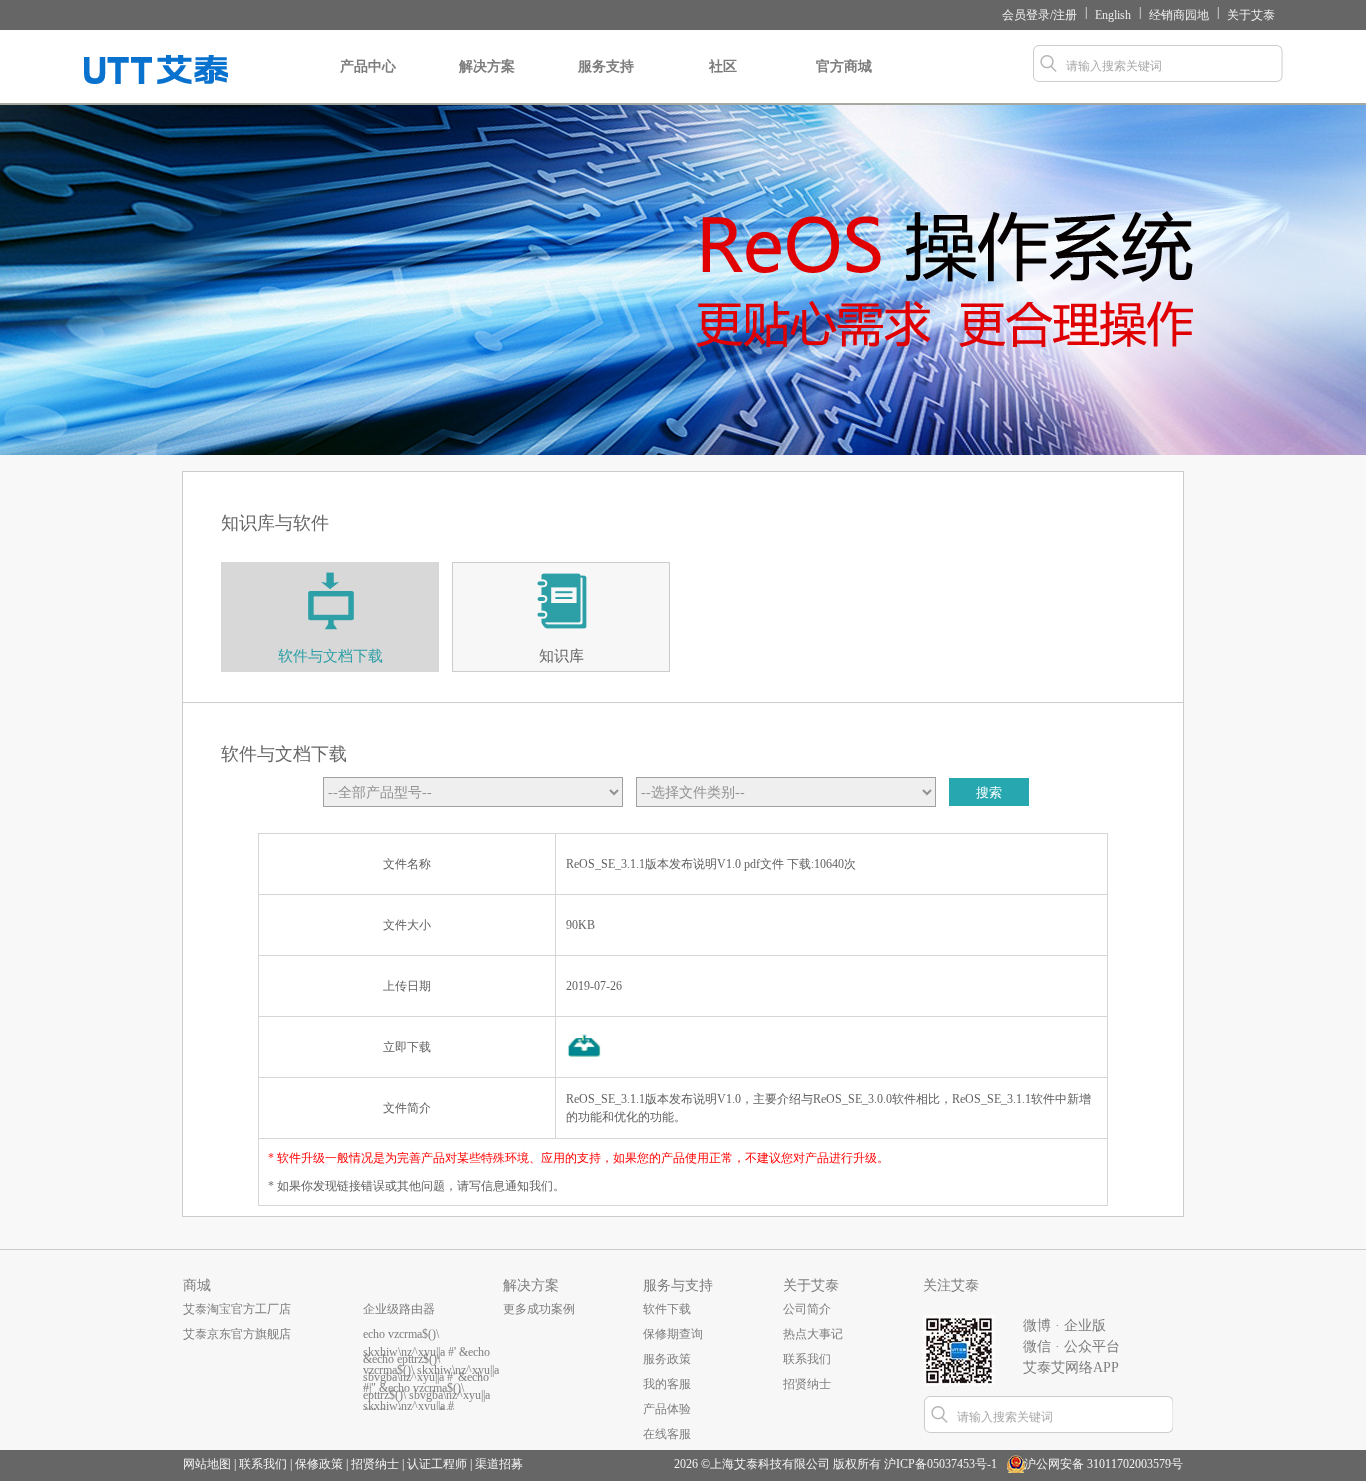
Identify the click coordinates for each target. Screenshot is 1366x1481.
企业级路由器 (399, 1309)
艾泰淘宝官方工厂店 (237, 1309)
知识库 (561, 656)
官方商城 (844, 66)
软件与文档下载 (330, 656)
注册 (1065, 15)
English (1113, 15)
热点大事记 (813, 1334)
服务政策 (667, 1359)
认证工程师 (437, 1464)
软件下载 (667, 1309)
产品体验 (667, 1409)
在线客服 (667, 1434)
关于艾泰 (1251, 15)
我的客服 (667, 1384)
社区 (723, 66)
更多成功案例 (539, 1309)
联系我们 (807, 1359)
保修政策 (319, 1464)
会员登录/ (1027, 15)
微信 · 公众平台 (1071, 1346)
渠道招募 (499, 1464)
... (367, 1384)
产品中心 (368, 66)
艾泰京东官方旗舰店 (237, 1334)
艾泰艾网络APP (1071, 1367)
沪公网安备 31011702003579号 (1103, 1464)
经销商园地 (1179, 15)
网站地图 (207, 1464)
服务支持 (606, 66)
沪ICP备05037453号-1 (940, 1464)
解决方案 (487, 66)
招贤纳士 (807, 1384)
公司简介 (807, 1309)
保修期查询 (673, 1334)
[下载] (584, 1057)
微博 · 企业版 (1064, 1325)
